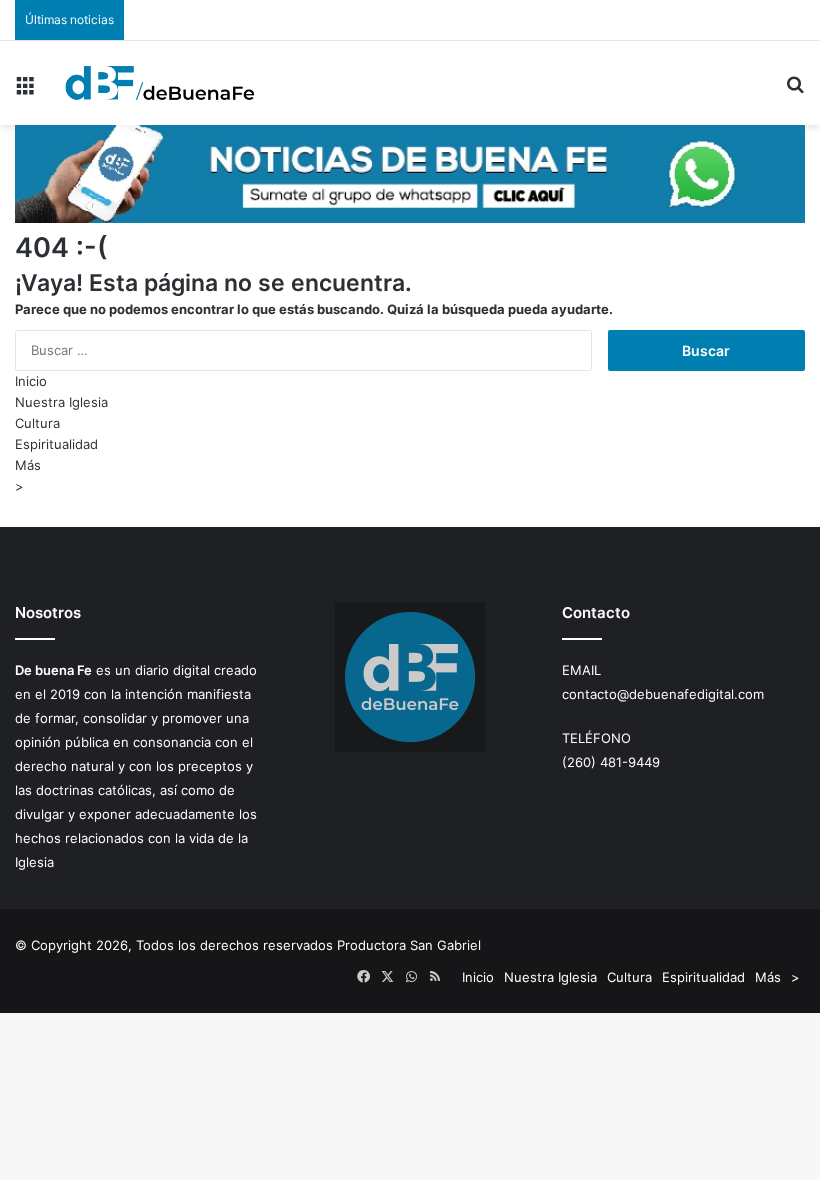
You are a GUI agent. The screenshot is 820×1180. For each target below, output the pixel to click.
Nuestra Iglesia (61, 402)
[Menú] (25, 90)
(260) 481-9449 (611, 762)
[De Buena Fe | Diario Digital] (160, 83)
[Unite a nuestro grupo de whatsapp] (410, 218)
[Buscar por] (795, 90)
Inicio (31, 381)
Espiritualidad (56, 444)
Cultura (37, 423)
